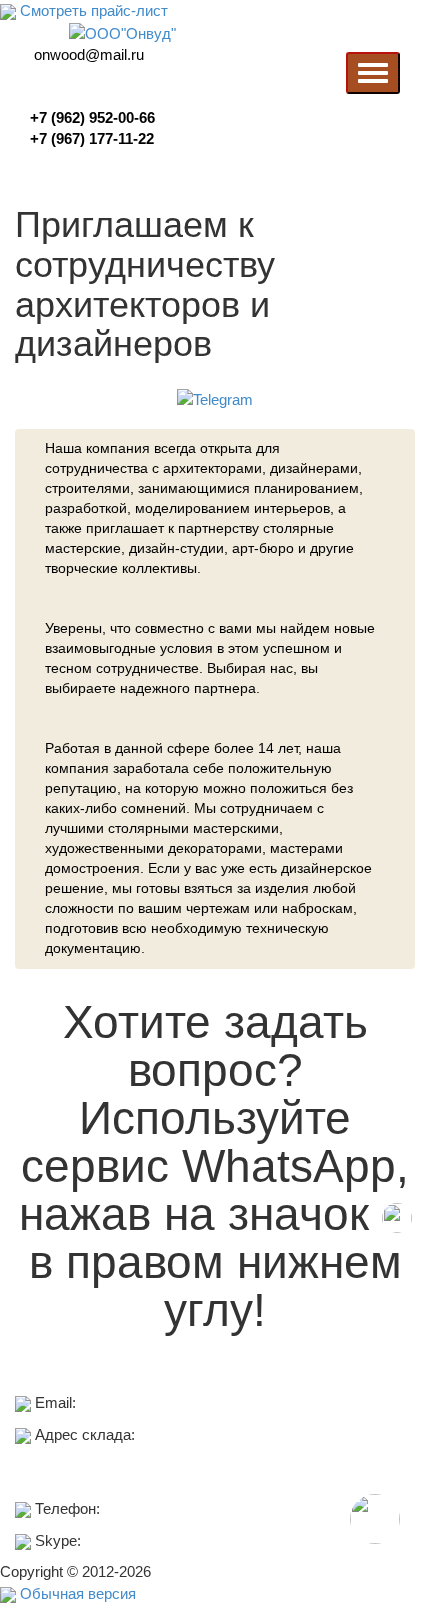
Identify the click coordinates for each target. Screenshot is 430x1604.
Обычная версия (76, 1593)
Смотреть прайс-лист (92, 10)
